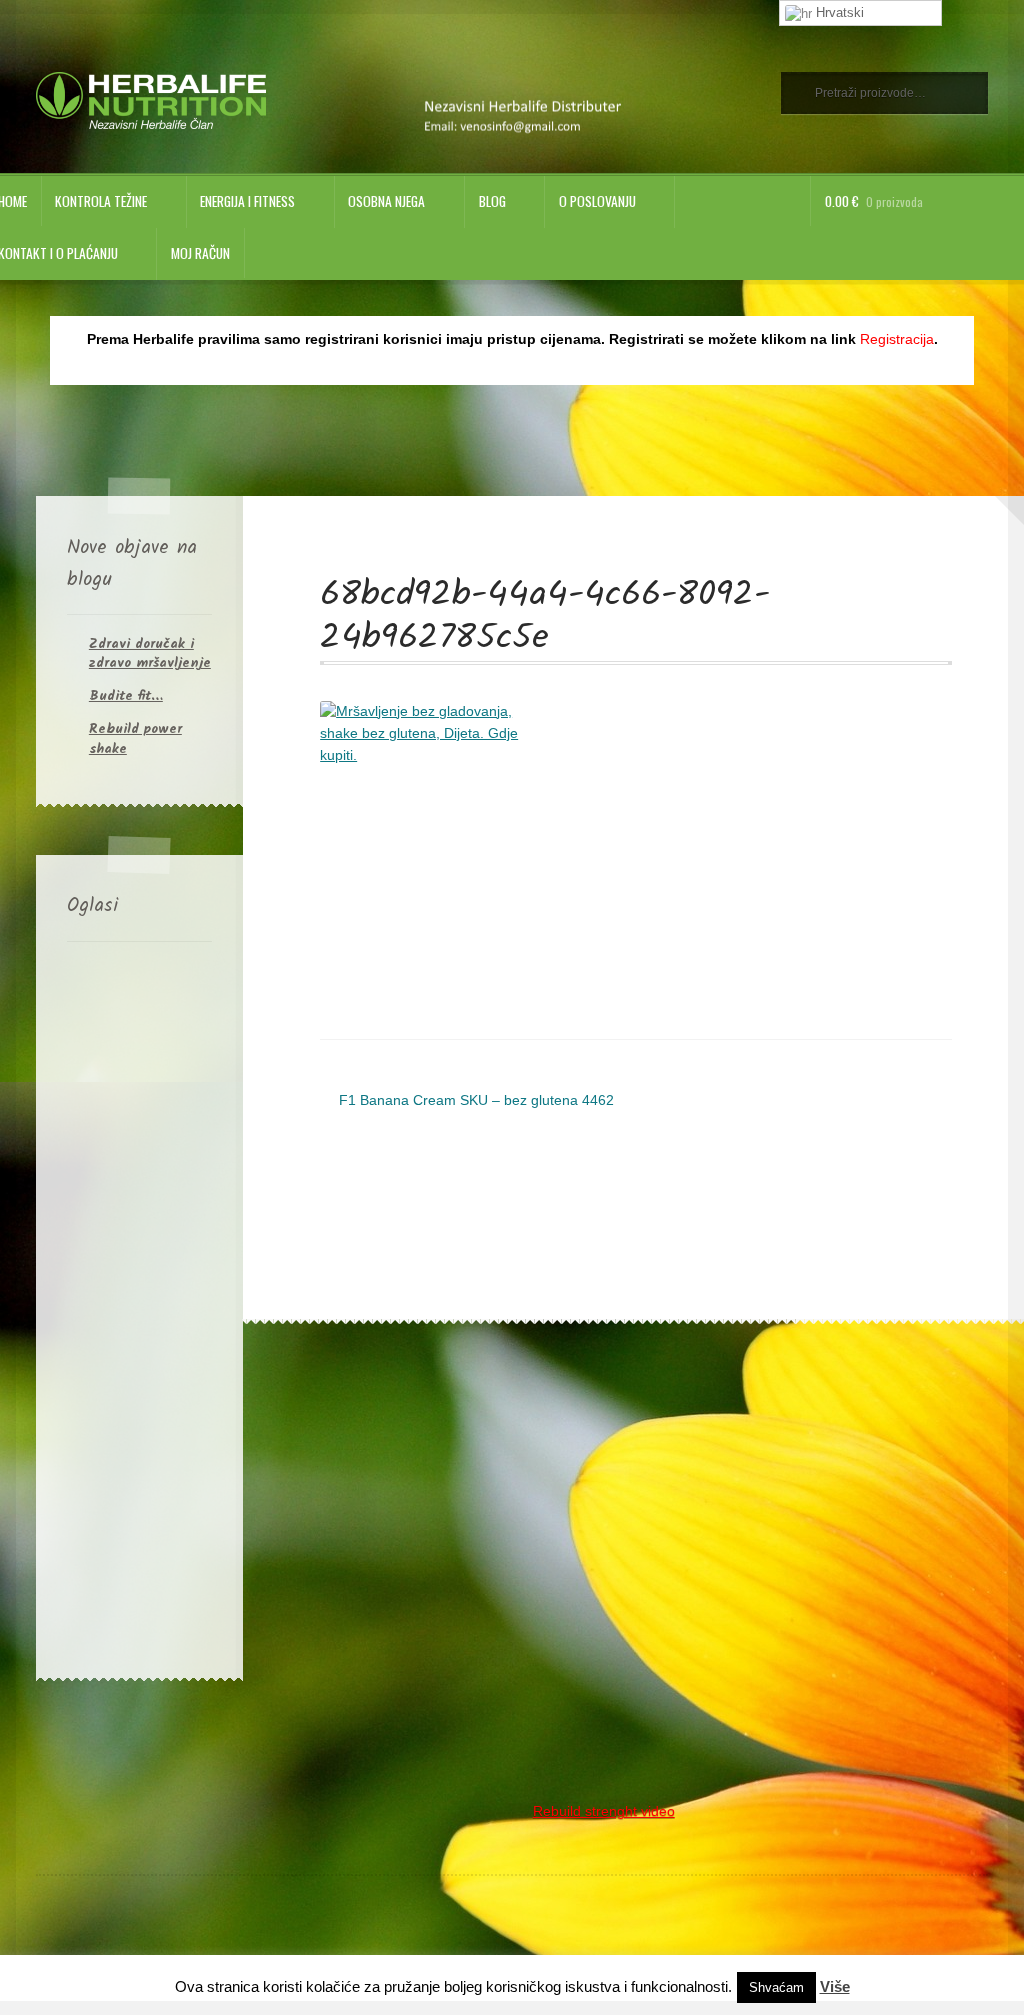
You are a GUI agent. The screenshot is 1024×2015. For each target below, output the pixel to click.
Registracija (897, 339)
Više (835, 1986)
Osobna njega (386, 201)
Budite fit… (126, 696)
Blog (492, 201)
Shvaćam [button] (776, 1987)
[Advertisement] (139, 1306)
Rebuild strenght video (604, 1811)
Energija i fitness (247, 201)
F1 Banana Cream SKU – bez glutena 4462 (475, 1102)
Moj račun (200, 253)
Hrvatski (838, 12)
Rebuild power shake (135, 738)
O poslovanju (597, 201)
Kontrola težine (101, 201)
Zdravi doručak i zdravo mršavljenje (150, 653)
